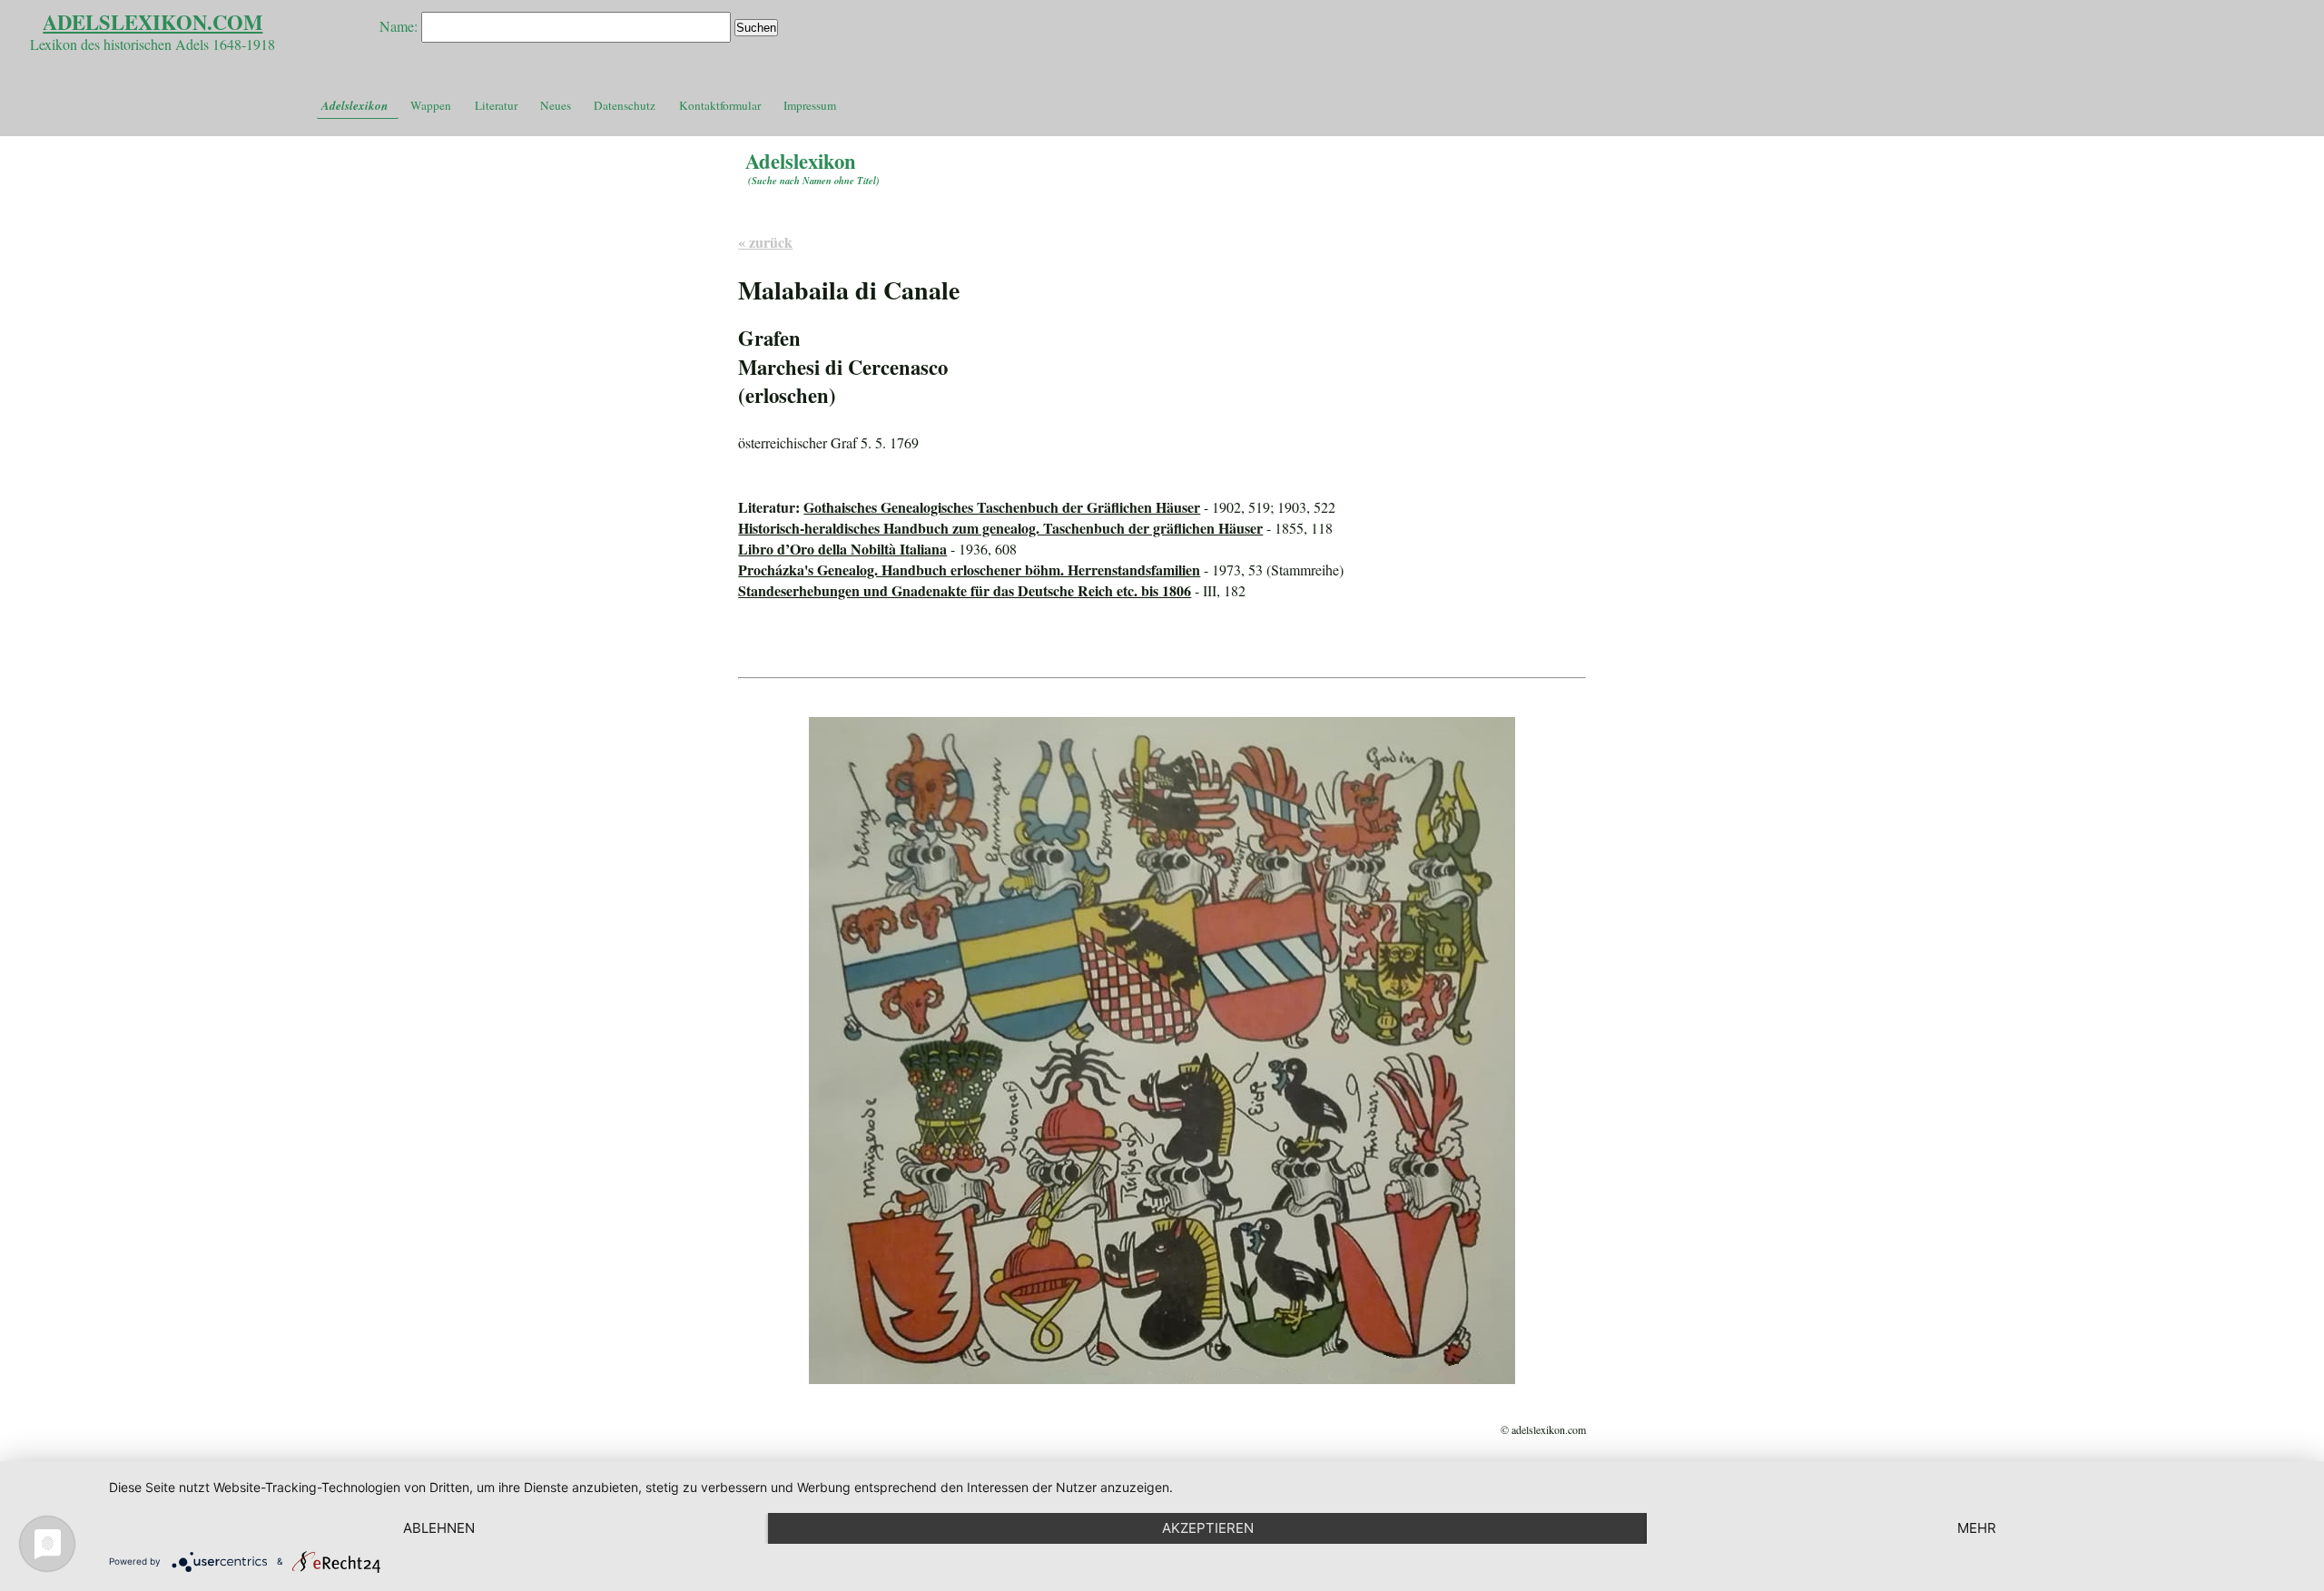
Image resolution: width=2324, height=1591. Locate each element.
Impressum (810, 105)
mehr (1977, 1528)
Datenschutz (625, 105)
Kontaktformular (720, 105)
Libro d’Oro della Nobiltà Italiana (842, 549)
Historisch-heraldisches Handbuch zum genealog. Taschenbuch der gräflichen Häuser (1000, 528)
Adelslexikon (355, 105)
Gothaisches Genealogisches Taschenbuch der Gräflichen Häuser (1002, 507)
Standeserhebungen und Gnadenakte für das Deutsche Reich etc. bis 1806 (965, 590)
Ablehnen (439, 1528)
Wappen (431, 105)
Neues (556, 105)
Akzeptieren (1208, 1528)
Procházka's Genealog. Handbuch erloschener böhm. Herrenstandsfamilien (969, 570)
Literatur (496, 105)
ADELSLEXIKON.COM (153, 22)
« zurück (765, 242)
